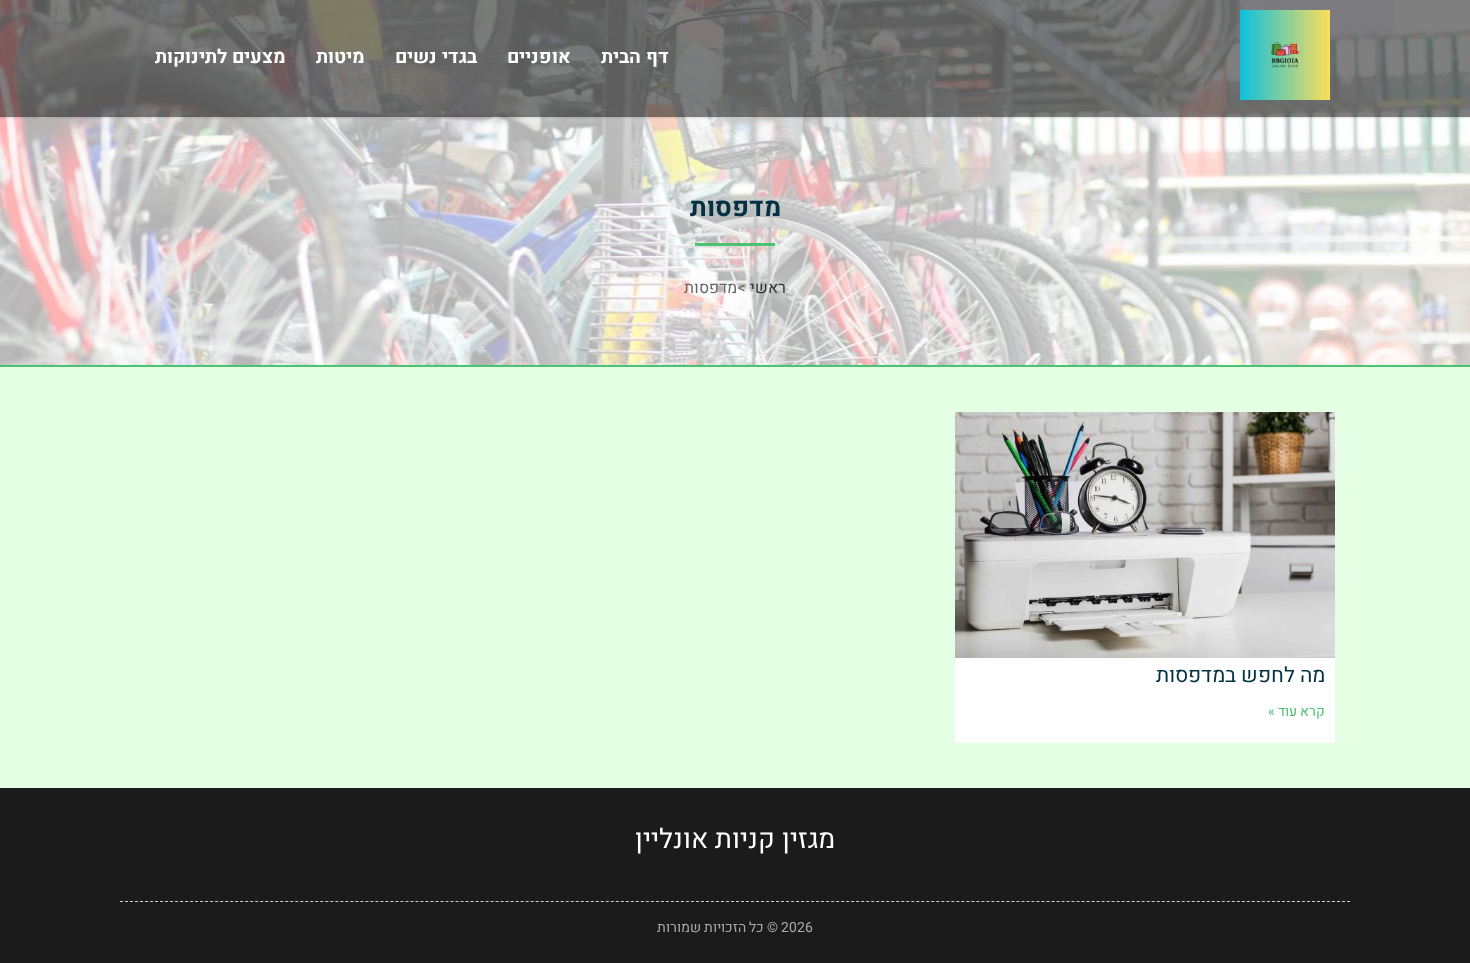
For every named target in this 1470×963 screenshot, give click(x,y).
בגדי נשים (436, 57)
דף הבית (635, 57)
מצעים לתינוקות (220, 57)
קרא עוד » (1296, 711)
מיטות (340, 57)
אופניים (539, 57)
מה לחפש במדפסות (1240, 675)
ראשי (768, 288)
